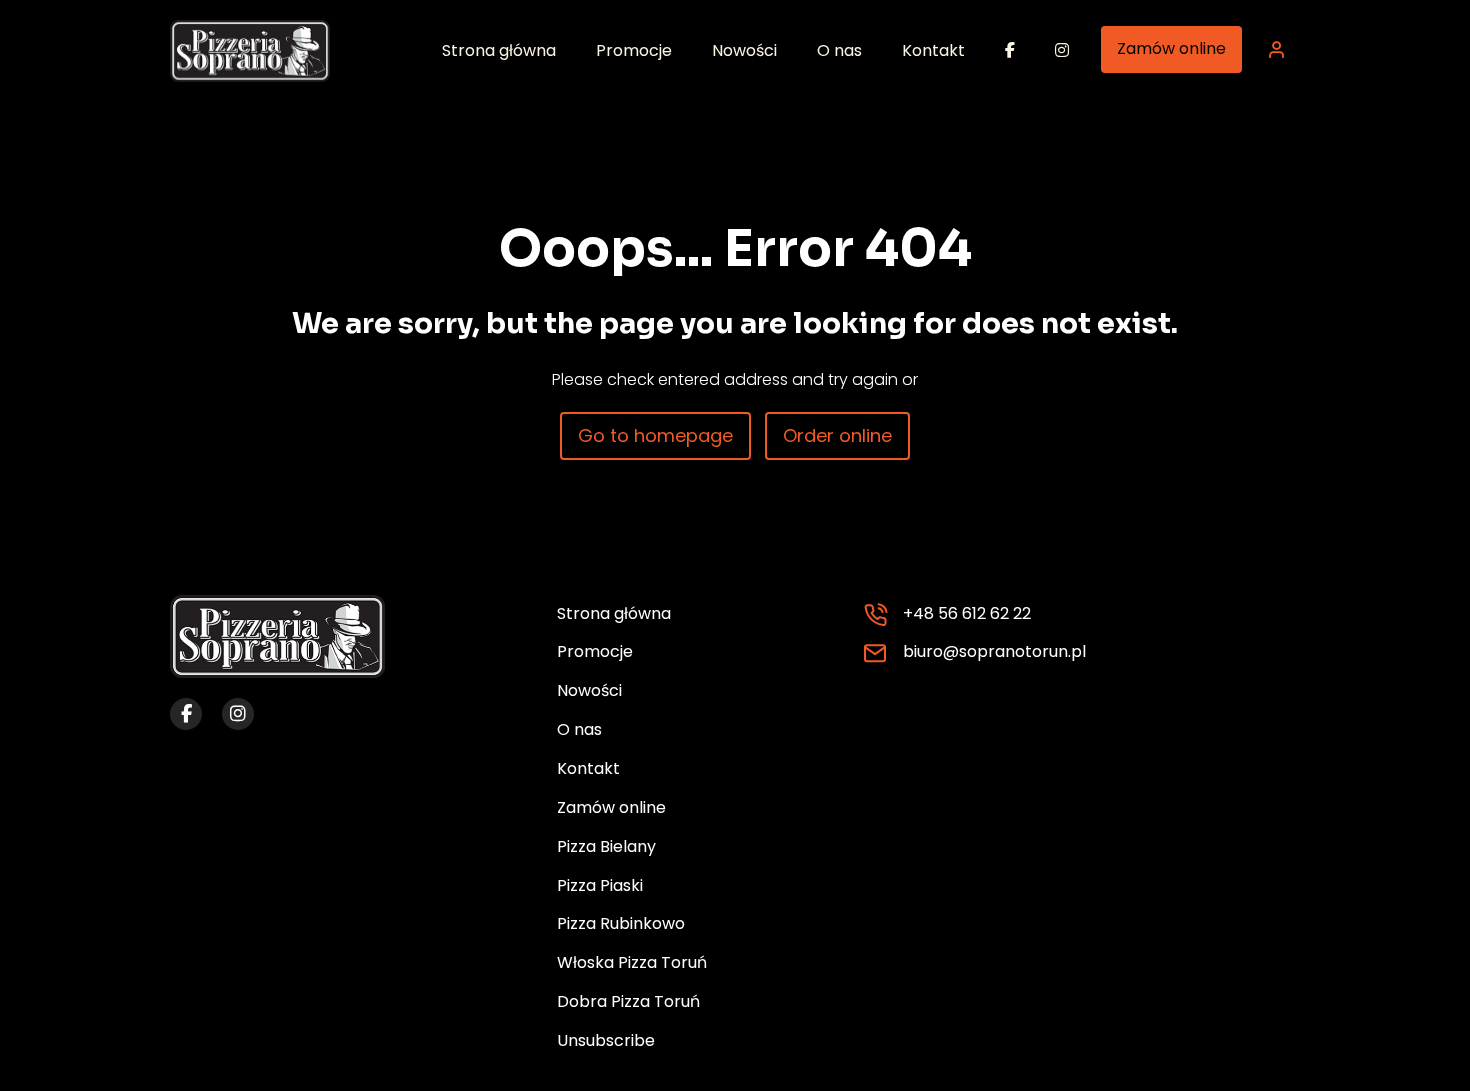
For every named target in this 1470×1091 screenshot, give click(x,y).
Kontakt (588, 768)
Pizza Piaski (600, 885)
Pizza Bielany (606, 846)
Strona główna (614, 613)
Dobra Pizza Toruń (628, 1001)
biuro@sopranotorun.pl (994, 651)
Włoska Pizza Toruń (632, 962)
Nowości (589, 690)
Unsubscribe (606, 1040)
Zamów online (1171, 48)
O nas (579, 729)
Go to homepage (655, 435)
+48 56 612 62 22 (967, 613)
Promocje (595, 651)
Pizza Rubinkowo (621, 923)
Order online (837, 435)
